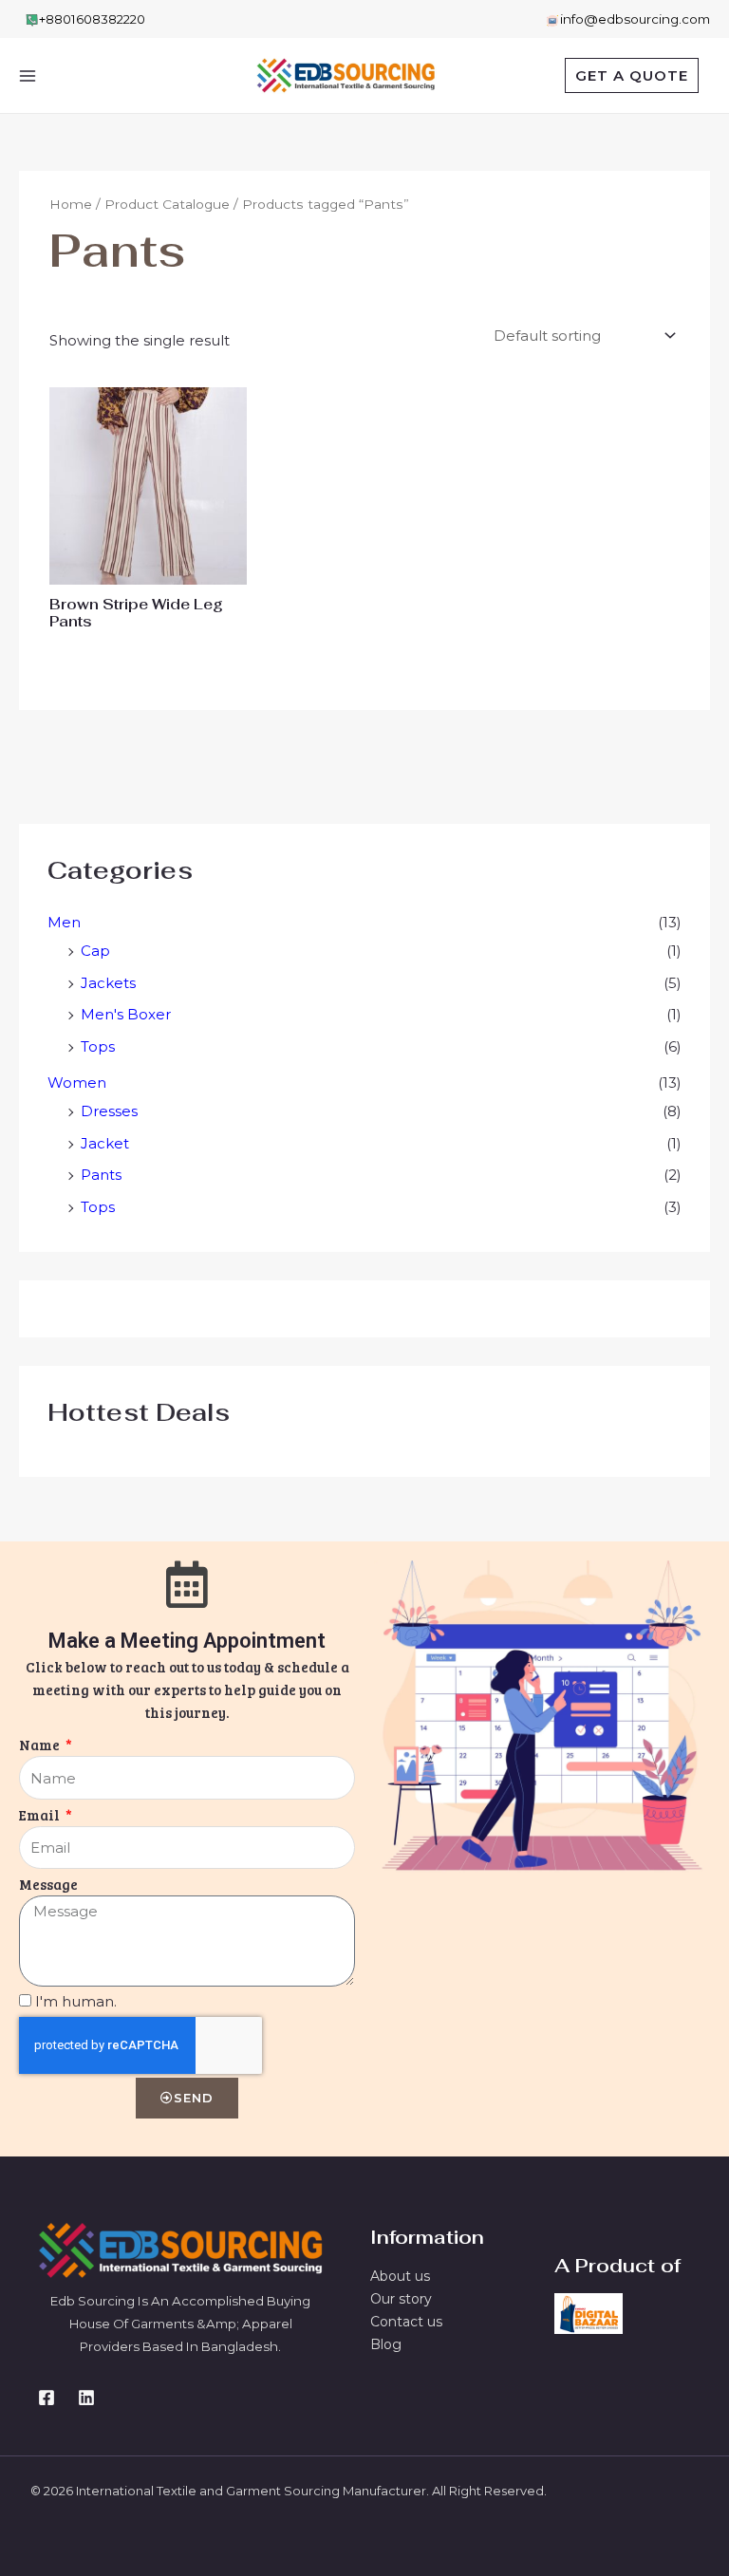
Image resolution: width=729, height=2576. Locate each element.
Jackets (108, 983)
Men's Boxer (126, 1014)
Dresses (109, 1111)
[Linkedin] (86, 2398)
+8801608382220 (92, 19)
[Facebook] (47, 2398)
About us (400, 2276)
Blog (386, 2344)
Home (71, 204)
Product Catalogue (167, 204)
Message (48, 1884)
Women (77, 1083)
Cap (95, 951)
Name (41, 1745)
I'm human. (76, 2001)
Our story (401, 2299)
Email (41, 1815)
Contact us (406, 2322)
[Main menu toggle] (27, 75)
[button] (632, 75)
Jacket (105, 1143)
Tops (98, 1046)
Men (64, 922)
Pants (101, 1175)
